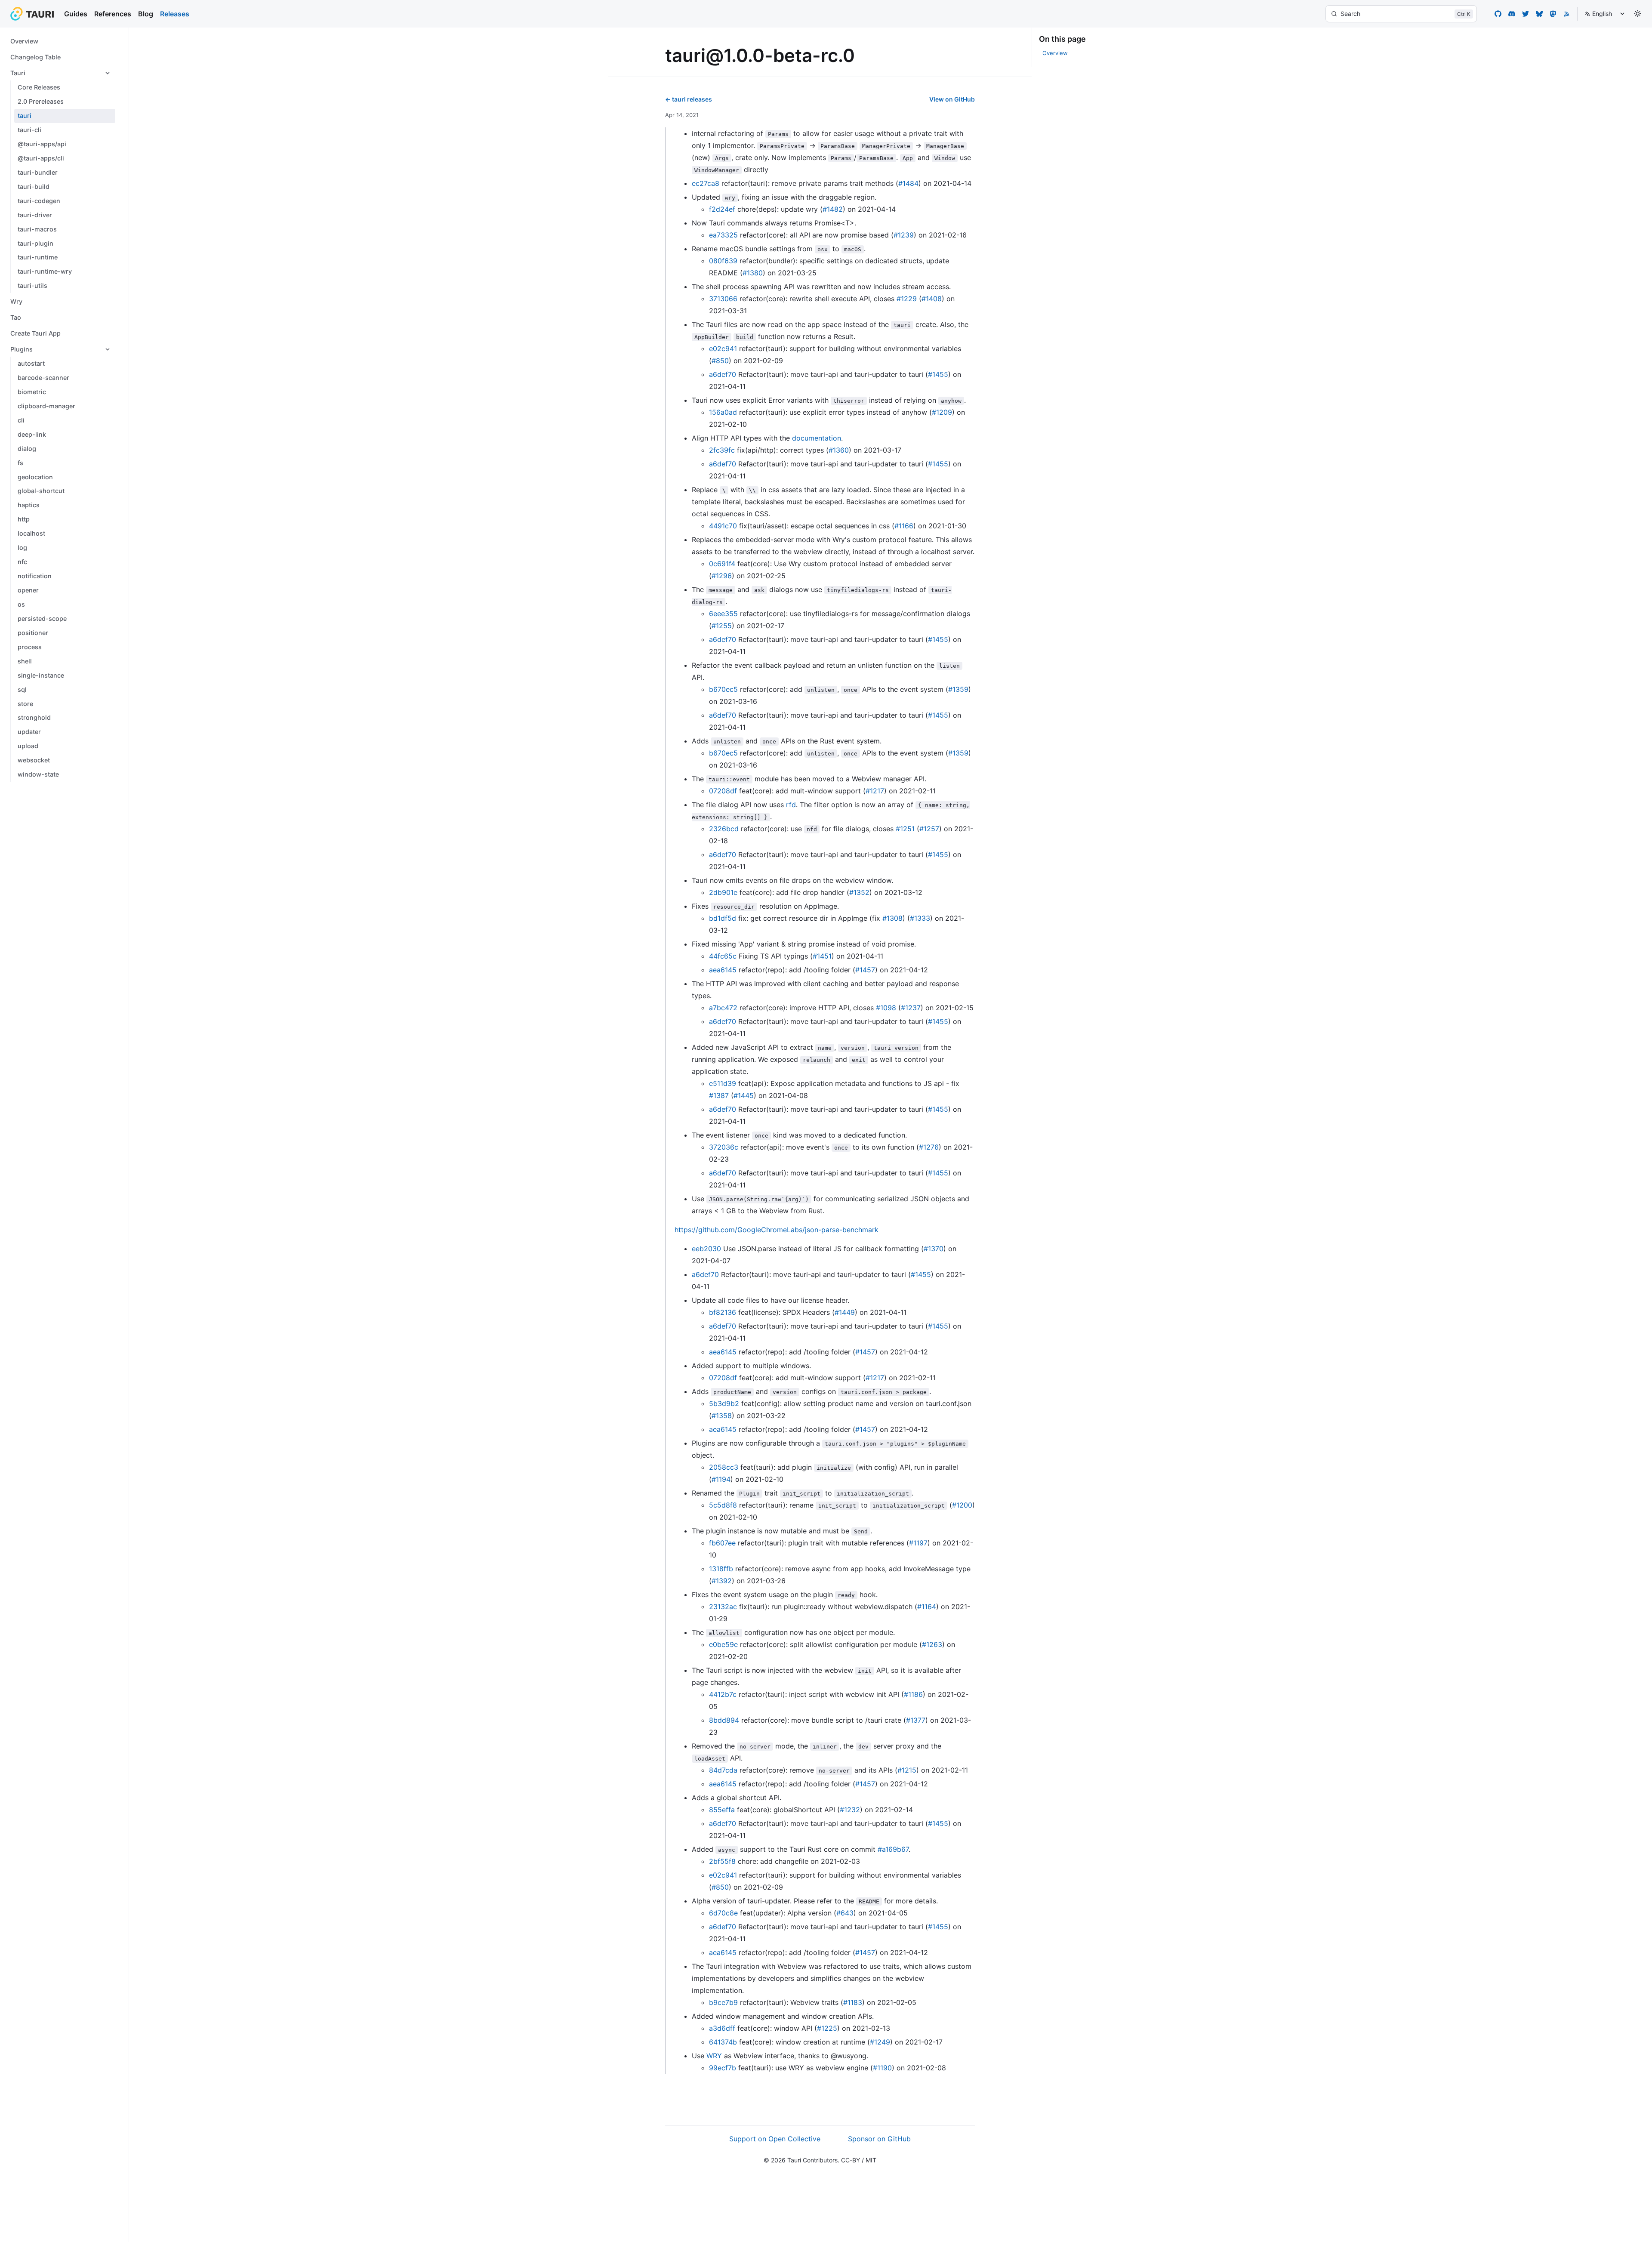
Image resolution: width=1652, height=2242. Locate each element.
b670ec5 (723, 689)
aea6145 (723, 970)
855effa (722, 1810)
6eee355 (723, 614)
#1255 (722, 626)
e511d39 (723, 1083)
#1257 (929, 829)
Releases (175, 14)
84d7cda (723, 1770)
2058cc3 (724, 1467)
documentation (817, 438)
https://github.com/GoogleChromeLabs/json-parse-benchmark (777, 1230)
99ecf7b (723, 2068)
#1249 (880, 2042)
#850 (720, 361)
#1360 (839, 450)
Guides (76, 14)
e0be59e (723, 1644)
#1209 (942, 412)
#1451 (822, 956)
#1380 (753, 273)
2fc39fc (722, 450)
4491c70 (723, 526)
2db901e (723, 892)
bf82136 (723, 1312)
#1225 (827, 2028)
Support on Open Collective (775, 2139)
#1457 (865, 970)
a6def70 (723, 374)
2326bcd (724, 829)
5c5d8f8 (723, 1505)
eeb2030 (706, 1249)
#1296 (722, 576)
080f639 (723, 261)
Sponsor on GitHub (879, 2139)
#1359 (958, 689)
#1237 (911, 1008)
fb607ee (722, 1543)
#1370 (934, 1249)
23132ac (723, 1607)
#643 (845, 1913)
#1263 (932, 1644)
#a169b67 (893, 1849)
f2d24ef (722, 209)
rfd (791, 805)
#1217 (875, 791)
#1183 (853, 2002)
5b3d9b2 (724, 1403)
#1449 (845, 1312)
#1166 (904, 526)
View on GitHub (952, 99)
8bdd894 (724, 1720)
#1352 (859, 892)
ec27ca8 (706, 183)
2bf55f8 (722, 1861)
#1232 (850, 1810)
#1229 (907, 299)
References (113, 14)
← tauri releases (689, 99)
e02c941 (723, 348)
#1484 (908, 183)
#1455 (938, 374)
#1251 (905, 829)
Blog (146, 14)
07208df (723, 791)
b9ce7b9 (723, 2002)
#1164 (927, 1607)
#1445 (744, 1095)
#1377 (916, 1720)
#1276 (929, 1147)
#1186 (913, 1694)
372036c (724, 1147)
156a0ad (723, 412)
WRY (714, 2056)
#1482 (833, 209)
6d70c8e (723, 1913)
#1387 (719, 1095)
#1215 (907, 1770)
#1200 (962, 1505)
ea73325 (723, 235)
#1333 (920, 918)
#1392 (722, 1581)
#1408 (932, 299)
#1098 (886, 1008)
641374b (723, 2042)
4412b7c (723, 1694)
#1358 (722, 1416)
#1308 (892, 918)
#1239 (904, 235)
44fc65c (723, 956)
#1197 (918, 1543)
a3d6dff (722, 2028)
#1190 (882, 2068)
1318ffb (721, 1569)
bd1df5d (723, 918)
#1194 (721, 1479)
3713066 (723, 299)
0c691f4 (722, 564)
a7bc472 (723, 1008)
